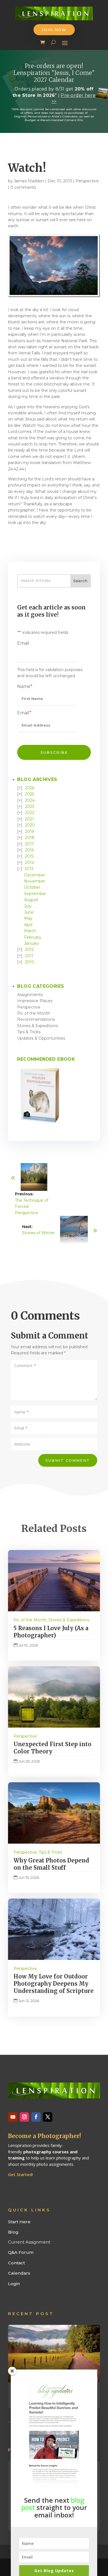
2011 (29, 956)
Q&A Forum (21, 2252)
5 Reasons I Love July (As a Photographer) (51, 1632)
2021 (29, 819)
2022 (30, 813)
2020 (30, 825)
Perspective (87, 181)
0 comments (23, 187)
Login (14, 2284)
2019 (29, 831)
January (32, 943)
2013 (29, 869)
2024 (30, 800)
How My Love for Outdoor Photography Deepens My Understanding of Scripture (54, 1984)
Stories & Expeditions (38, 1026)
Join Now (54, 30)
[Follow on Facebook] (36, 2117)
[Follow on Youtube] (13, 2117)
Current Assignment (29, 2242)
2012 (29, 949)
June (29, 912)
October (32, 887)
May (28, 918)
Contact (16, 2263)
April (28, 925)
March (30, 931)
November (35, 881)
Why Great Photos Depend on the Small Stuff (51, 1864)
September (35, 894)
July (28, 906)
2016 (29, 850)
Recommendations (36, 1019)
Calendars (19, 2273)
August (31, 900)
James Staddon (29, 181)
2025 (29, 794)
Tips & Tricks (29, 1032)
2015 (29, 856)
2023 (30, 806)
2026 (30, 788)
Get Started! (20, 2174)
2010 (30, 962)
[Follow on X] (48, 2117)
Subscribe (54, 752)
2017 (29, 844)
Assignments (30, 995)
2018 (30, 838)
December (35, 875)
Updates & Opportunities (41, 1038)
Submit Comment (68, 1460)
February (33, 937)
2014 (29, 863)
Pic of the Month (34, 1013)
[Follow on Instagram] (24, 2117)
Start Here (19, 2222)
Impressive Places (35, 1001)
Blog (13, 2232)
